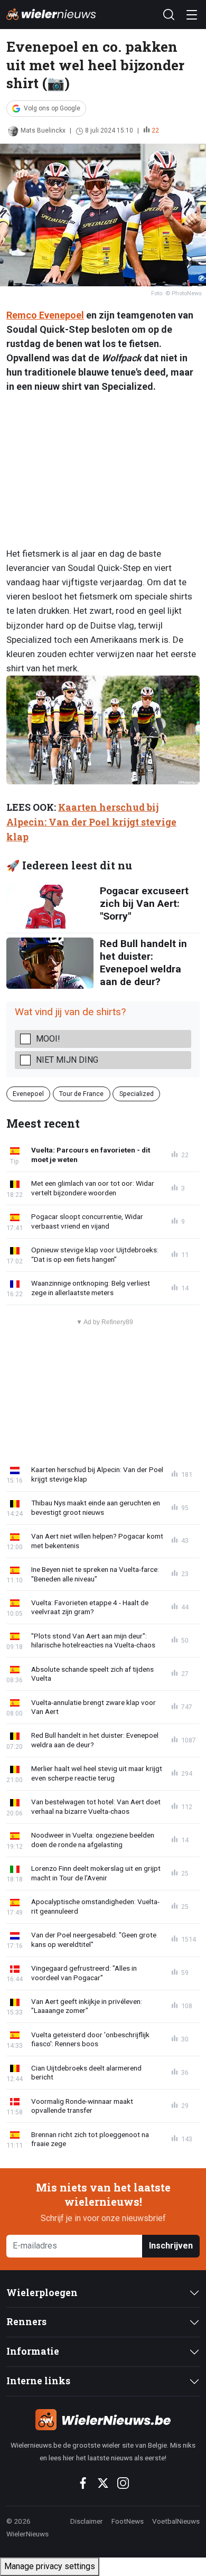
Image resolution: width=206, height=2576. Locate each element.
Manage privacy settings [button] (50, 2566)
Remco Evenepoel (45, 315)
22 (155, 130)
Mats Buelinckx (43, 130)
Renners (26, 2322)
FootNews (128, 2521)
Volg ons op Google (52, 108)
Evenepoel (28, 1094)
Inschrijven (171, 2246)
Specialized (137, 1094)
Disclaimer (87, 2521)
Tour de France (81, 1094)
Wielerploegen (42, 2293)
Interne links (38, 2381)
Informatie (33, 2351)
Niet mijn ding (67, 1060)
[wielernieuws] (103, 2420)
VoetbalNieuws (176, 2521)
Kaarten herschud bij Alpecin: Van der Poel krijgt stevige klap (91, 822)
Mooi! (48, 1039)
